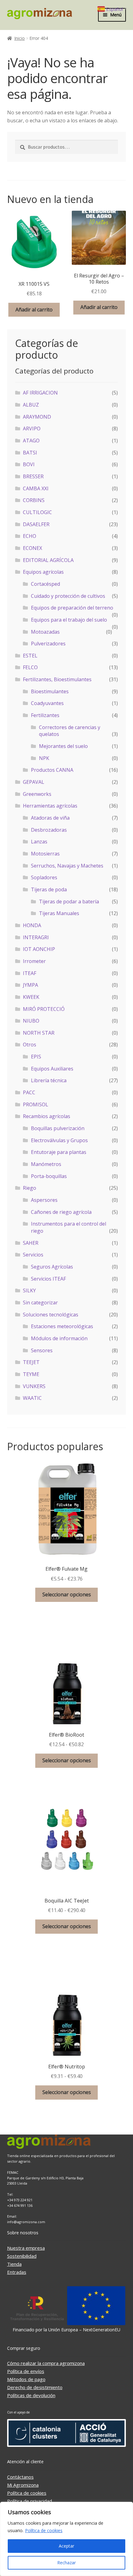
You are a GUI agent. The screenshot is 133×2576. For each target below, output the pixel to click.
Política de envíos (26, 2371)
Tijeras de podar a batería (69, 902)
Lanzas (39, 842)
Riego (30, 1188)
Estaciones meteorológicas (62, 1326)
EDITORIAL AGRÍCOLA (48, 560)
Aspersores (44, 1200)
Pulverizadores (48, 644)
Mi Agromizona (23, 2485)
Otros (30, 1045)
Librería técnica (49, 1080)
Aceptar (66, 2546)
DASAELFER (36, 524)
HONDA (32, 925)
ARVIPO (32, 429)
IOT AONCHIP (39, 949)
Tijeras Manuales (59, 913)
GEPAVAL (34, 782)
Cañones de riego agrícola (61, 1212)
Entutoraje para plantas (59, 1152)
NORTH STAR (39, 1033)
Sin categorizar (40, 1303)
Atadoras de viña (50, 818)
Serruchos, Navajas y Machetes (67, 866)
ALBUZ (31, 405)
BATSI (30, 453)
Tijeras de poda (49, 889)
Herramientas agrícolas (50, 806)
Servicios (33, 1255)
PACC (29, 1092)
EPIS (36, 1057)
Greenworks (37, 794)
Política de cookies (44, 2530)
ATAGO (31, 441)
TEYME (31, 1374)
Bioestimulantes (50, 691)
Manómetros (46, 1164)
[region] (66, 2539)
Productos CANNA (52, 770)
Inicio (19, 38)
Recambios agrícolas (47, 1116)
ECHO (30, 536)
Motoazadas (45, 632)
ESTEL (30, 656)
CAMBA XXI (36, 488)
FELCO (30, 667)
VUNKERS (34, 1386)
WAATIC (32, 1398)
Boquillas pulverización (58, 1128)
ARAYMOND (37, 417)
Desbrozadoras (49, 830)
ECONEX (32, 548)
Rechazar (66, 2563)
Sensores (42, 1350)
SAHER (31, 1243)
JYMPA (30, 985)
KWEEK (31, 997)
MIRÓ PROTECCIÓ (44, 1009)
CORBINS (34, 500)
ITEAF (30, 973)
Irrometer (34, 961)
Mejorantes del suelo (63, 746)
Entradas (17, 2272)
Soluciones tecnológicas (51, 1315)
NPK (44, 758)
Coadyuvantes (47, 703)
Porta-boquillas (49, 1176)
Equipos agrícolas (43, 572)
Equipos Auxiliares (52, 1069)
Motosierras (45, 854)
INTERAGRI (36, 937)
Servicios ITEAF (48, 1279)
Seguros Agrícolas (52, 1267)
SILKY (29, 1290)
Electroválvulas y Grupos (59, 1140)
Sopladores (44, 877)
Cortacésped (45, 584)
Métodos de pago (26, 2379)
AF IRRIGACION (40, 393)
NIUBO (31, 1021)
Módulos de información (59, 1338)
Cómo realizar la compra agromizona (46, 2363)
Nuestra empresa (26, 2248)
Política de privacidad (30, 2501)
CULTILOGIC (37, 512)
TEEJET (31, 1362)
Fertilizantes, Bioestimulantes (57, 679)
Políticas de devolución (31, 2395)
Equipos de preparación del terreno (72, 608)
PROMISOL (36, 1104)
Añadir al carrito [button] (34, 310)
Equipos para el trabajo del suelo (69, 620)
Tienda (14, 2264)
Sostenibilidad (22, 2256)
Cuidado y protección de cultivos (68, 596)
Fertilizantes (45, 715)
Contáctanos (20, 2477)
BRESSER (33, 476)
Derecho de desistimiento (35, 2387)
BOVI (29, 464)
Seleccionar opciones (67, 1594)
